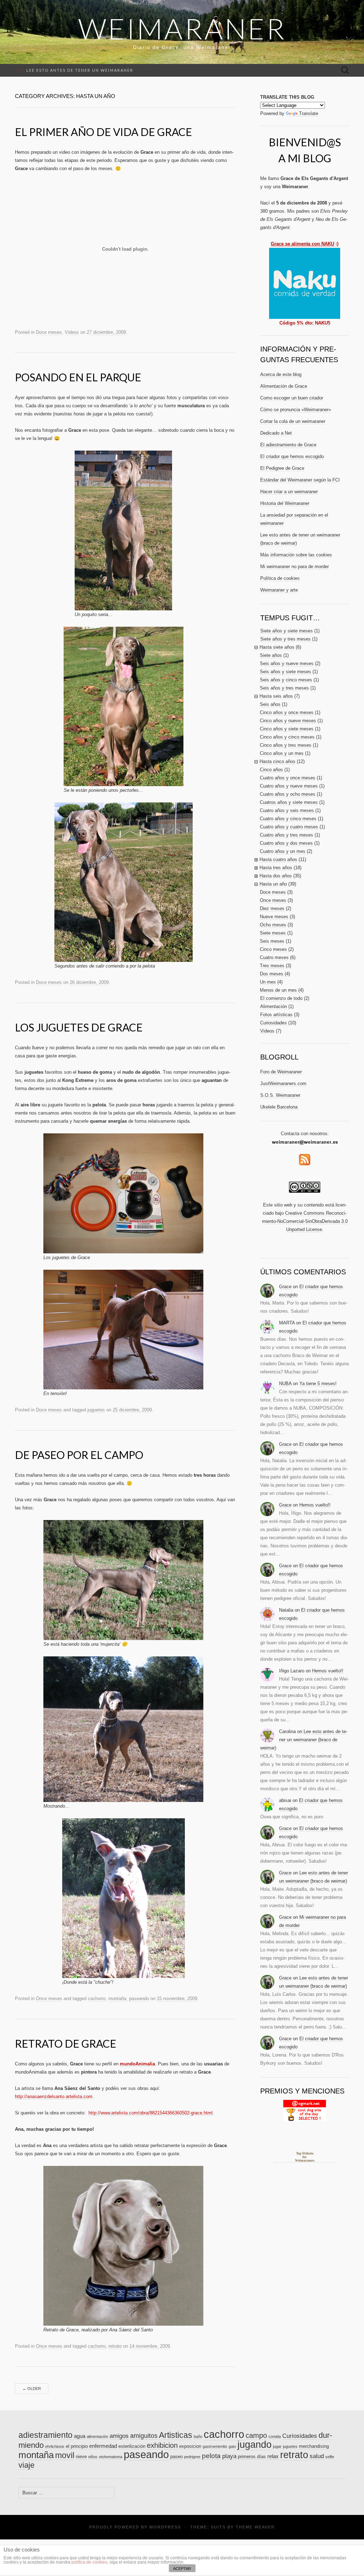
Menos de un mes (278, 990)
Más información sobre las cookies (296, 555)
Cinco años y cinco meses (287, 737)
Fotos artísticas (276, 1015)
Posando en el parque (78, 377)
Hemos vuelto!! (315, 1505)
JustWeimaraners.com (283, 1083)
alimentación (97, 2436)
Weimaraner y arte (279, 590)
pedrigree (192, 2457)
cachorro (97, 1998)
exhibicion (162, 2445)
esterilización (132, 2446)
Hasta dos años (276, 876)
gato (232, 2446)
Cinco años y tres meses (286, 745)
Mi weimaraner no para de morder (295, 567)
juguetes (96, 1410)
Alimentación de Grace (284, 386)
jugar (277, 2446)
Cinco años (271, 770)
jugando (255, 2445)
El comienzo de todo (281, 998)
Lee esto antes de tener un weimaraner (76, 70)
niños (93, 2457)
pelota (211, 2456)
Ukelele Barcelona (279, 1107)
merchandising (314, 2446)
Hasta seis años (276, 696)
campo (256, 2435)
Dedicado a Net (276, 433)
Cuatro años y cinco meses (288, 819)
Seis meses (272, 941)
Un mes (268, 982)
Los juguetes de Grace (79, 1027)
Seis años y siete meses (285, 672)
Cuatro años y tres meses (287, 835)
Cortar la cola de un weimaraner (293, 421)
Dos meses (272, 974)
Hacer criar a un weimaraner (289, 492)
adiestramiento (45, 2435)
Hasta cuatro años (278, 859)
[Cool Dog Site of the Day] (305, 2110)
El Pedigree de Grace (282, 468)
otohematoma (111, 2457)
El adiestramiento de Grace (288, 445)
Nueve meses (274, 917)
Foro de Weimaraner (281, 1072)
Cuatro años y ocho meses (288, 794)
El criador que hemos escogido (292, 456)
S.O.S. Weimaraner (280, 1095)
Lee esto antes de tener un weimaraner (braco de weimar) (304, 1740)
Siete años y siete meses (287, 631)
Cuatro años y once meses (288, 778)
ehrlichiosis (55, 2446)
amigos (119, 2436)
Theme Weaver (255, 2527)
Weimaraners (305, 2161)
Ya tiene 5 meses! (318, 1384)
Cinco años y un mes (282, 753)
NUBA (285, 1384)
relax (273, 2456)
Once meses (49, 1998)
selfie (330, 2457)
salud (317, 2456)
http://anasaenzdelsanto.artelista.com (54, 2096)
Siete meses (273, 933)
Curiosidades (274, 1023)
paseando (139, 1998)
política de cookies (89, 2562)
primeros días (252, 2457)
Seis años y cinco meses (286, 680)
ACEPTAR (182, 2569)
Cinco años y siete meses (287, 729)
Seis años (270, 704)
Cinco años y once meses (287, 712)
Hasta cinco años (277, 761)
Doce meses (49, 332)
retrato (115, 2346)
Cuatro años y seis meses (287, 810)
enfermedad (103, 2446)
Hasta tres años (276, 868)
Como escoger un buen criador (292, 398)
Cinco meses (273, 949)
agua (80, 2436)
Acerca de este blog (281, 374)
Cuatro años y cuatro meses (289, 827)
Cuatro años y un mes (283, 851)
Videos (72, 332)
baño (198, 2436)
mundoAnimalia (137, 2064)
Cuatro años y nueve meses (289, 786)
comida (275, 2436)
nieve (81, 2457)
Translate (309, 113)
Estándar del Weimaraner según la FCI (300, 480)
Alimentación (274, 1006)
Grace (285, 1287)
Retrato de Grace (66, 2043)
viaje (26, 2465)
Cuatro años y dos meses (286, 843)
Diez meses (272, 908)
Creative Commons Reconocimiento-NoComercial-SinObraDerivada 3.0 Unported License (305, 1221)
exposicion (190, 2446)
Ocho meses (273, 925)
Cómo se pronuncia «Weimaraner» (296, 410)
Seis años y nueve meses (287, 663)
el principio (77, 2446)
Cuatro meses (274, 957)
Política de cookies (280, 578)
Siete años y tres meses (285, 639)
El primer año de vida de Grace (103, 132)
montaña (117, 1998)
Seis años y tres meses (284, 688)
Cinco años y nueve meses (288, 721)
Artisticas (176, 2435)
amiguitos (144, 2436)
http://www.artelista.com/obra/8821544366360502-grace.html (151, 2113)
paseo (176, 2457)
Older (32, 2389)
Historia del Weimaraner (285, 503)
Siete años (271, 655)
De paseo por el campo (79, 1455)
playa (229, 2456)
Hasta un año (273, 884)
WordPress (165, 2527)
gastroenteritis (215, 2446)
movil (65, 2455)
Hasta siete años (277, 647)
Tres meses (272, 966)
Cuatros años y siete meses (289, 802)
